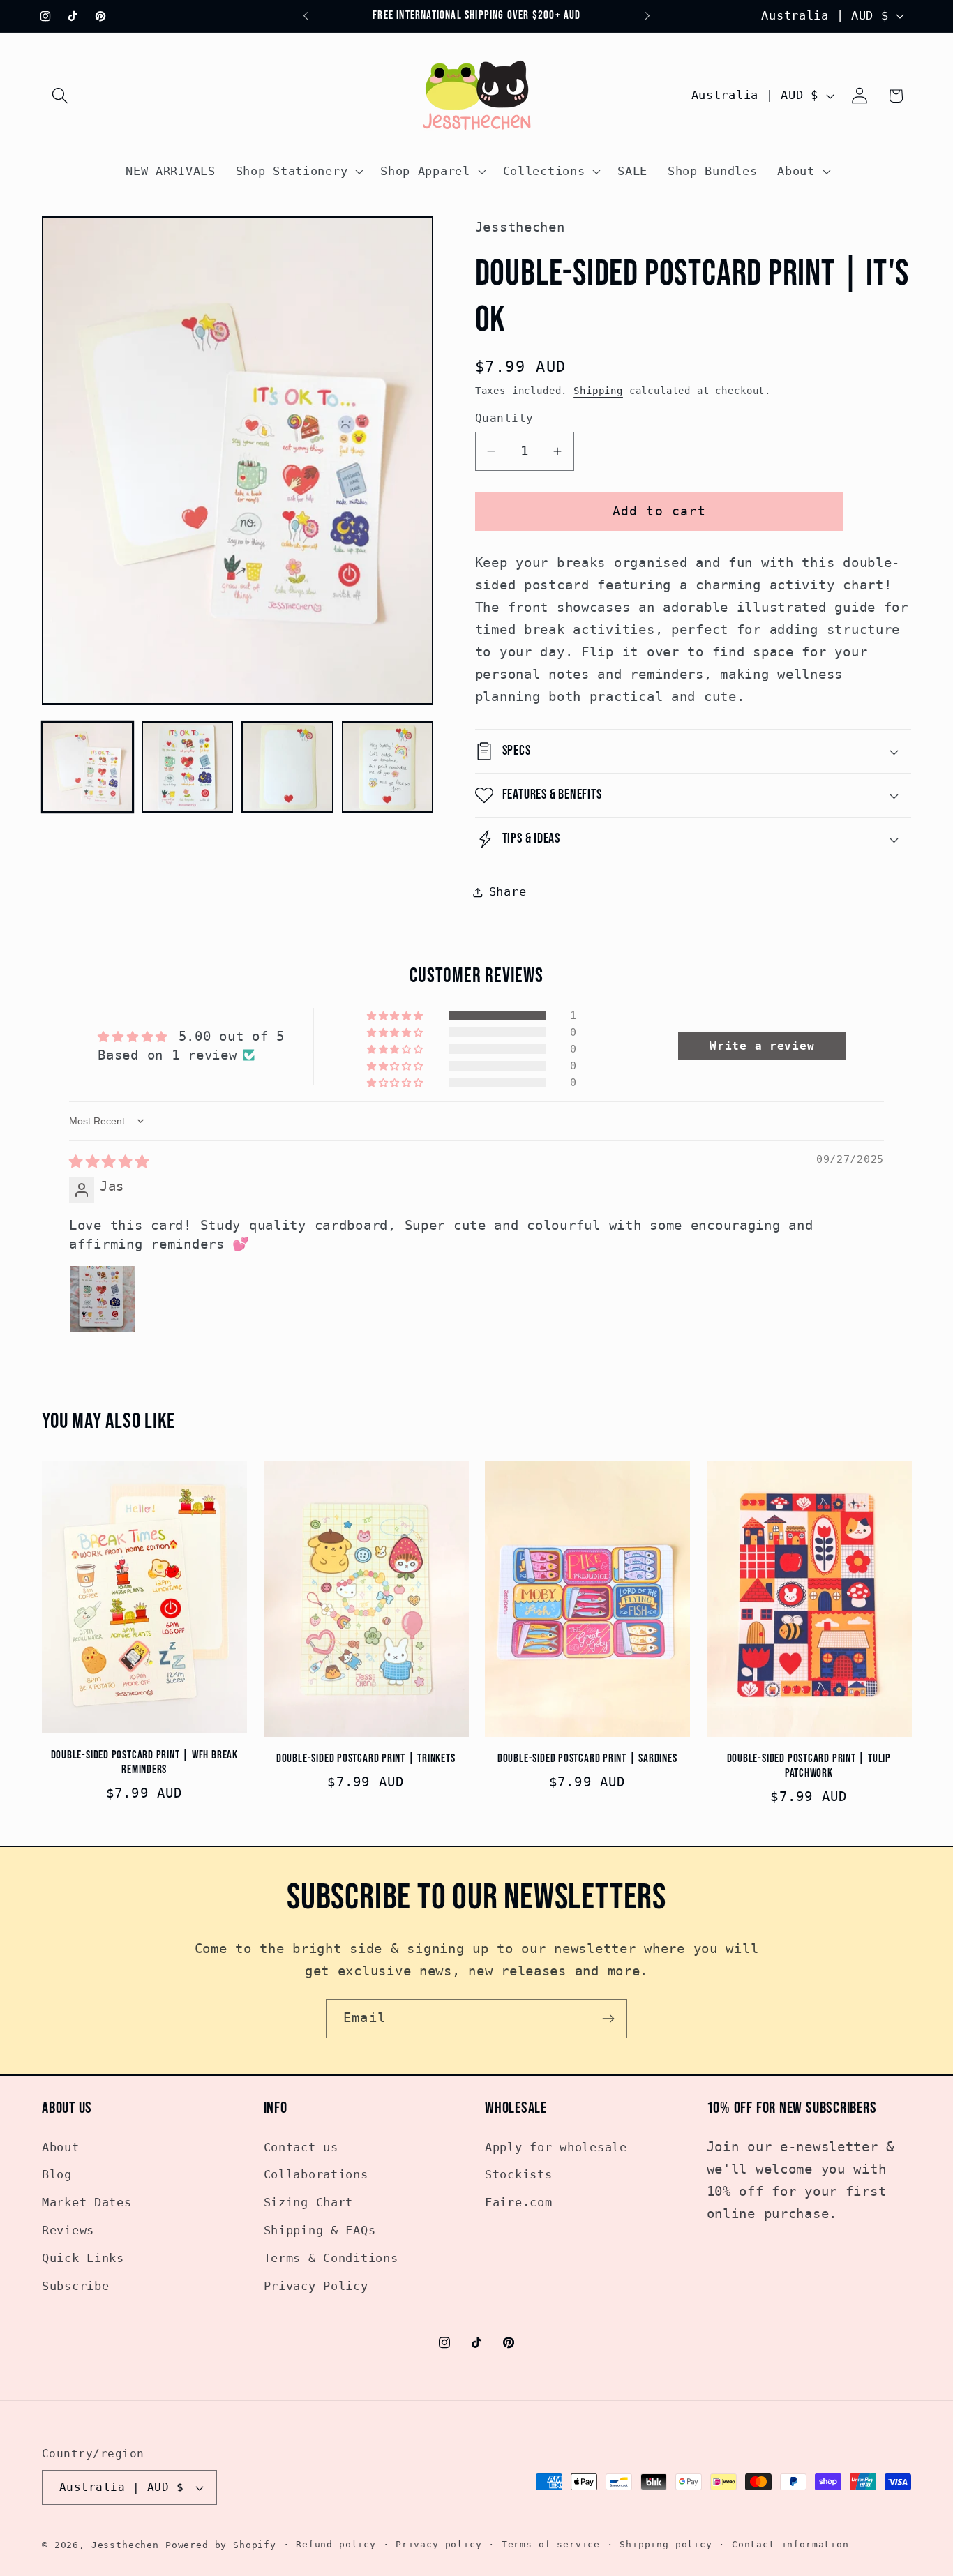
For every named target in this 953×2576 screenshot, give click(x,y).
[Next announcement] (647, 16)
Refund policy (336, 2545)
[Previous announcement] (306, 16)
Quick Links (83, 2259)
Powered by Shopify (221, 2546)
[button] (60, 96)
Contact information (790, 2545)
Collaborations (316, 2175)
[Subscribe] (608, 2019)
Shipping (598, 391)
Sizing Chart (309, 2203)
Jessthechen (125, 2546)
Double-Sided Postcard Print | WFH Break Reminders (144, 1763)
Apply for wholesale (556, 2147)
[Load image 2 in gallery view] (187, 767)
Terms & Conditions (331, 2259)
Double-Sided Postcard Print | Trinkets (366, 1758)
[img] (109, 1162)
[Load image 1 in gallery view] (88, 767)
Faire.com (518, 2203)
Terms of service (551, 2545)
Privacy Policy (316, 2287)
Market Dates (87, 2203)
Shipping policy (666, 2545)
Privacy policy (439, 2545)
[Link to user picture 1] (103, 1298)
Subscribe (75, 2287)
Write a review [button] (762, 1045)
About (61, 2147)
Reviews (68, 2231)
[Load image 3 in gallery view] (287, 767)
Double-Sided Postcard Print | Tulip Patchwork (809, 1766)
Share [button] (508, 891)
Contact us (301, 2147)
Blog (57, 2175)
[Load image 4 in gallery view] (388, 767)
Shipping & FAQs (320, 2231)
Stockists (518, 2175)
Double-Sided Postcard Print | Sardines (587, 1758)
